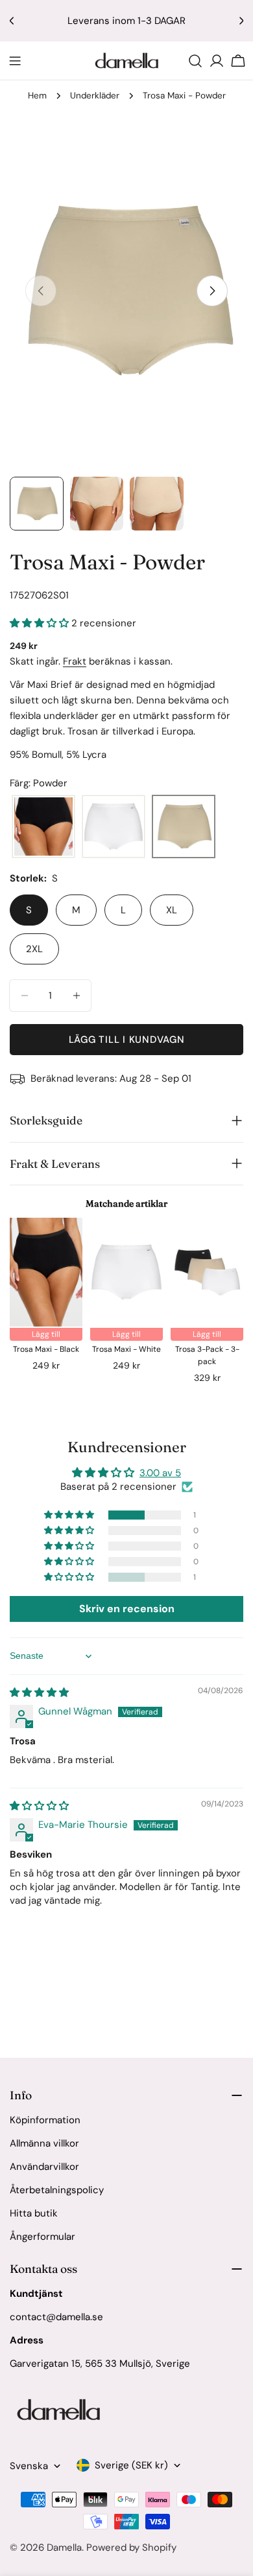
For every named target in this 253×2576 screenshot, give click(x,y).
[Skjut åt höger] (212, 291)
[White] (114, 827)
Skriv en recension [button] (127, 1609)
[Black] (43, 827)
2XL (34, 949)
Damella (64, 2548)
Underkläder (95, 96)
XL (172, 910)
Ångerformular (42, 2237)
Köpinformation (45, 2120)
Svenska (29, 2466)
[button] (41, 623)
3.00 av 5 (160, 1473)
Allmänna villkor (44, 2143)
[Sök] (195, 61)
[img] (39, 1693)
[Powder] (184, 827)
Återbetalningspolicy (57, 2190)
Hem (37, 96)
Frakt (75, 661)
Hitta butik (34, 2213)
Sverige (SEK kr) (131, 2465)
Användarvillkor (44, 2167)
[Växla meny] (15, 61)
